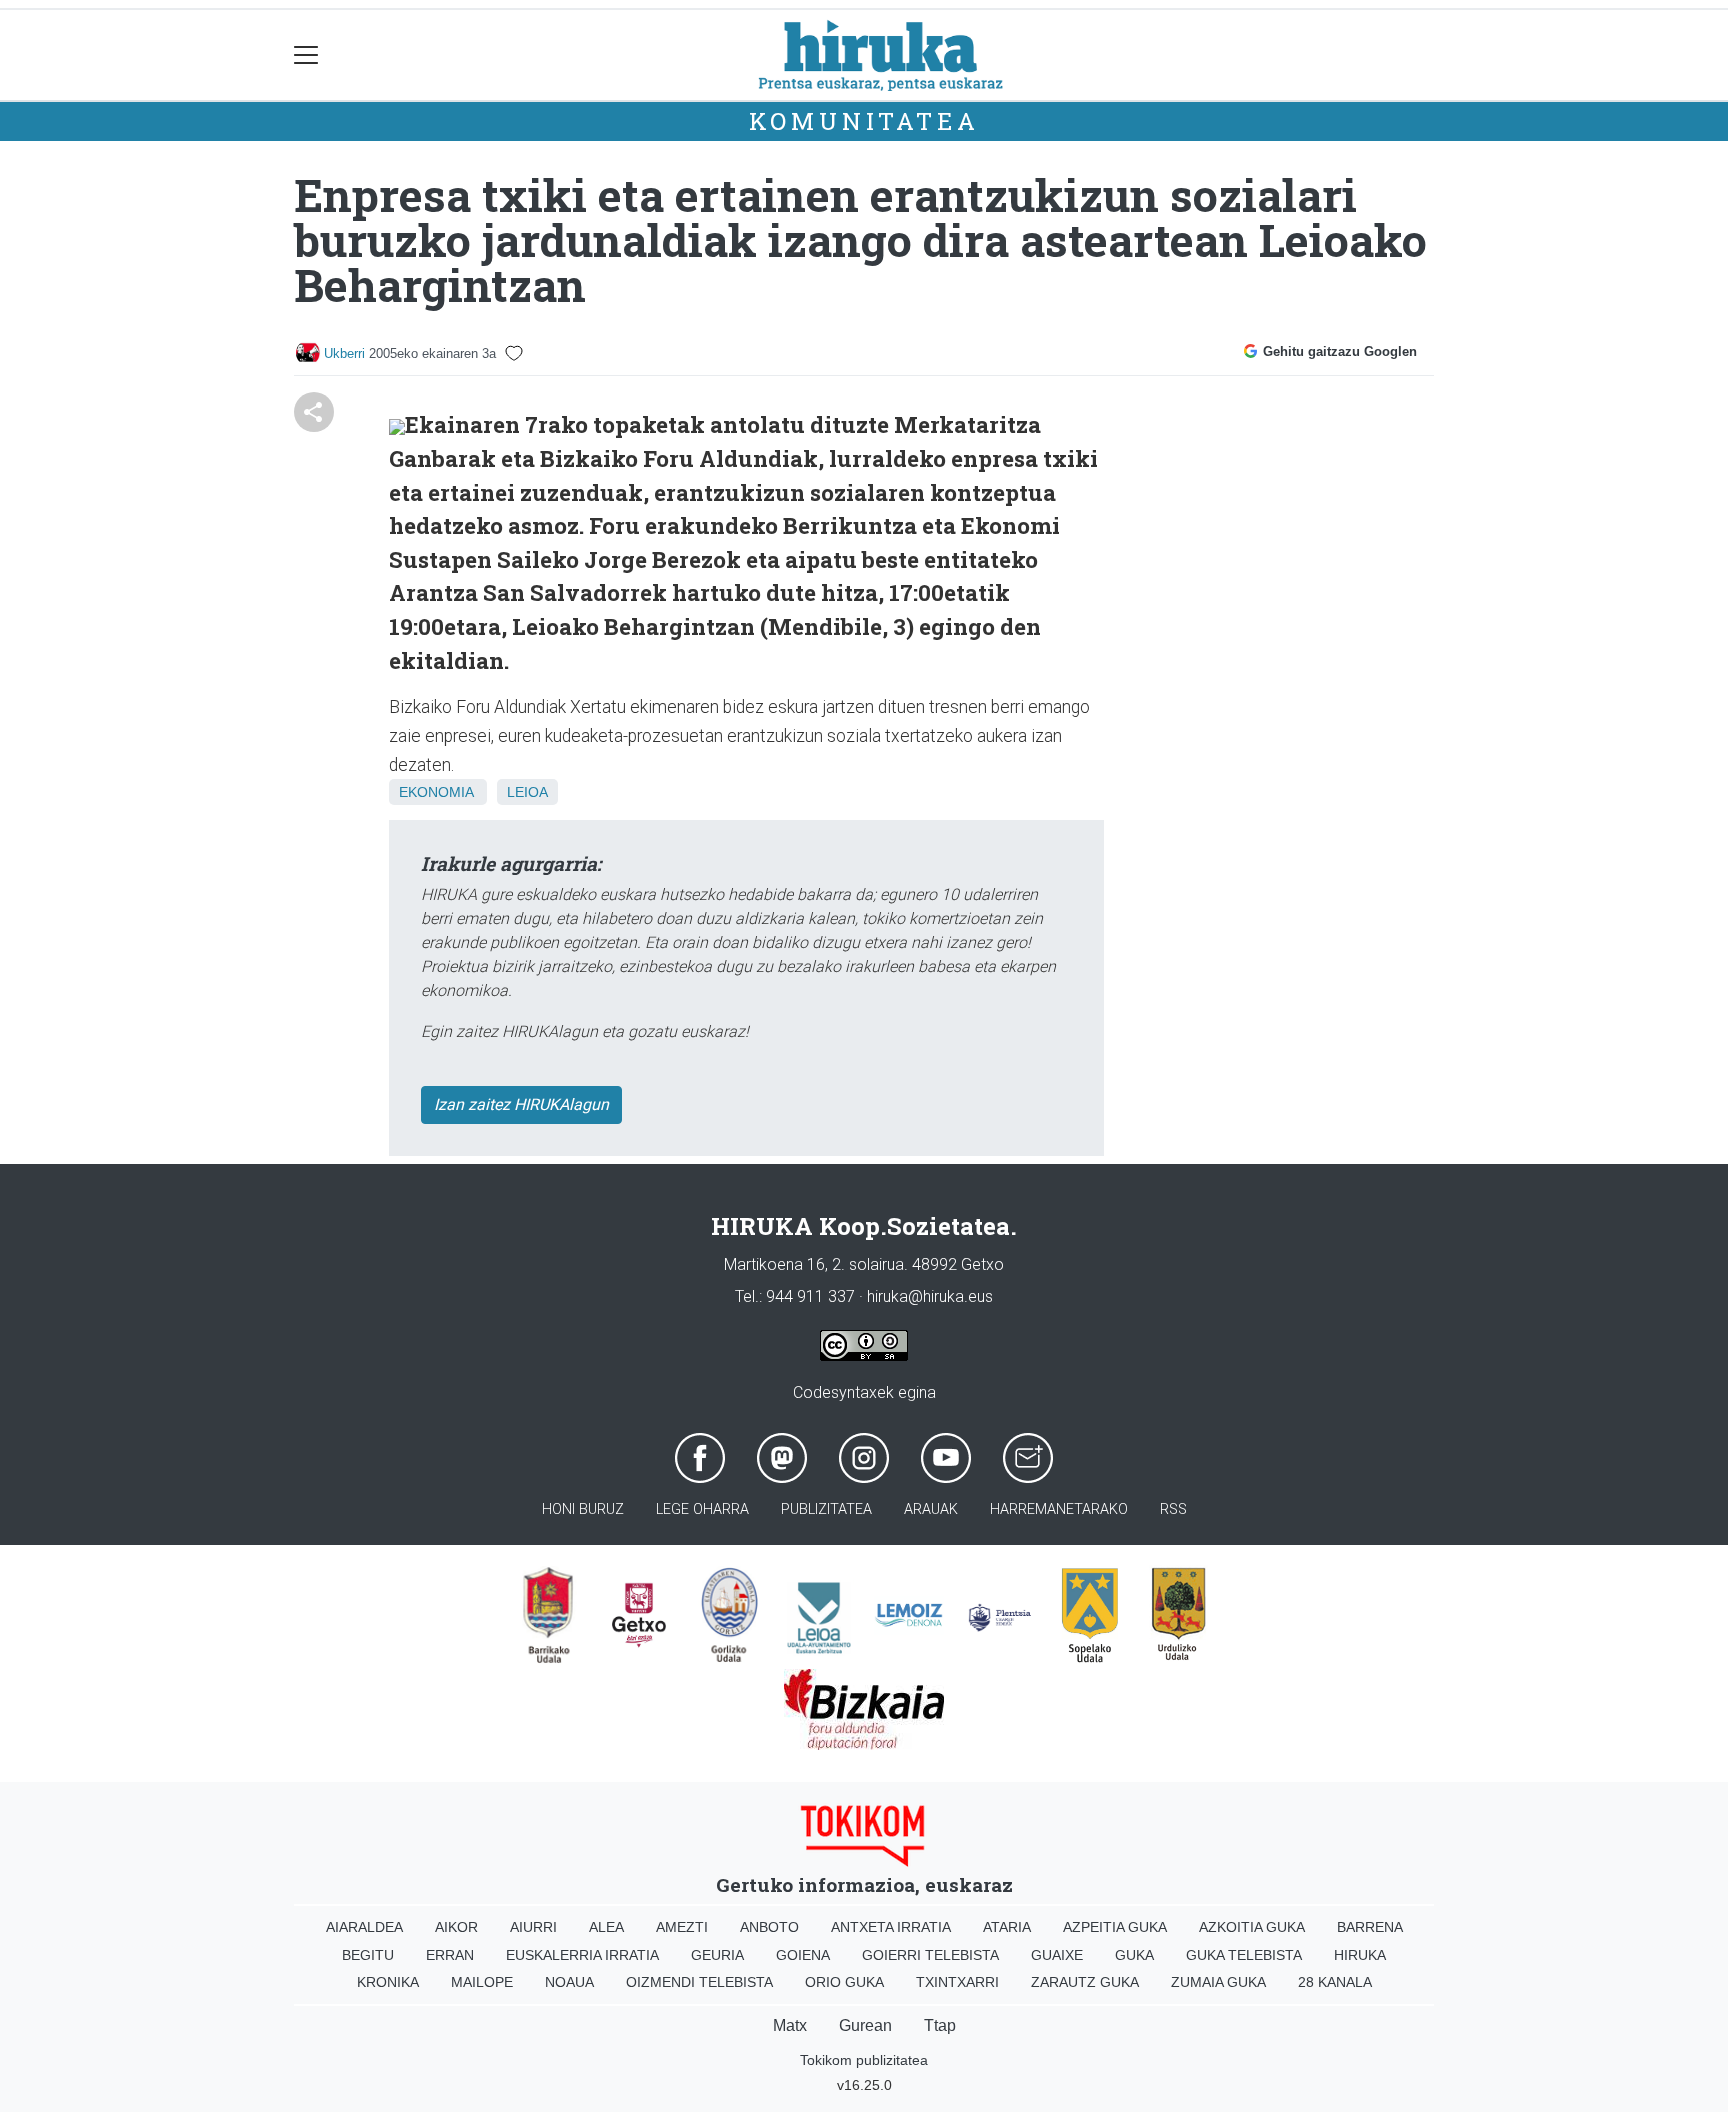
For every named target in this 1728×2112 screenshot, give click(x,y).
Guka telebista (1244, 1955)
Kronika (388, 1982)
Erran (450, 1955)
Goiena (803, 1955)
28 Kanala (1335, 1982)
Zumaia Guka (1218, 1982)
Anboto (769, 1927)
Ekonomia (436, 792)
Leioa (527, 792)
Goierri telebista (930, 1955)
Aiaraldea (364, 1927)
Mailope (482, 1982)
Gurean (865, 2025)
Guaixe (1057, 1955)
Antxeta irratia (891, 1927)
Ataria (1007, 1927)
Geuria (717, 1955)
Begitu (368, 1955)
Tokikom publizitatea (864, 2060)
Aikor (456, 1927)
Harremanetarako (1059, 1509)
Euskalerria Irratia (582, 1955)
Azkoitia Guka (1252, 1927)
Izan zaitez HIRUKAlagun (521, 1104)
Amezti (682, 1927)
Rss (1173, 1509)
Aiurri (533, 1927)
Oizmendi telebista (699, 1982)
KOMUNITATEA (864, 121)
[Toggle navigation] (306, 55)
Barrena (1370, 1927)
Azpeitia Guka (1115, 1927)
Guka (1134, 1955)
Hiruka (1360, 1955)
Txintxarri (957, 1982)
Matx (790, 2025)
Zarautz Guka (1085, 1982)
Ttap (940, 2025)
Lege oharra (702, 1509)
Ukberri (344, 353)
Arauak (931, 1509)
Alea (606, 1927)
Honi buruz (583, 1509)
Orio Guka (844, 1982)
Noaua (569, 1982)
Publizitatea (826, 1509)
